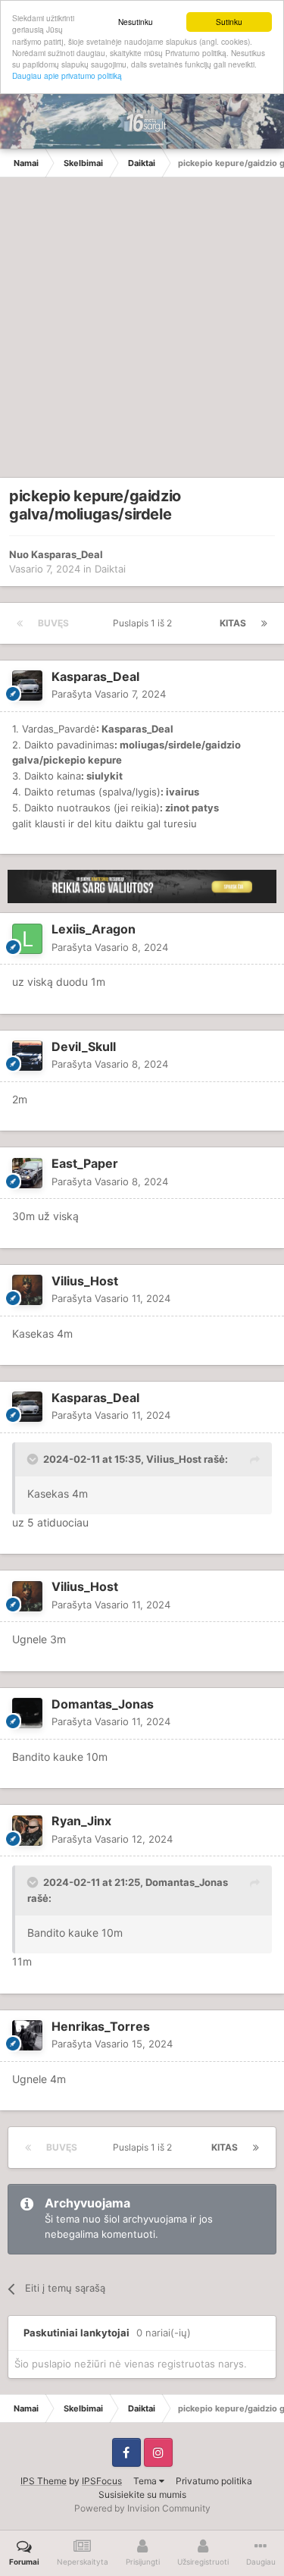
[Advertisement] (142, 335)
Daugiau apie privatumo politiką (67, 75)
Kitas (233, 623)
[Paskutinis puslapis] (264, 623)
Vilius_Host (174, 1459)
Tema (146, 2481)
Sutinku (229, 22)
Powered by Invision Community (142, 2508)
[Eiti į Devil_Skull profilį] (27, 1056)
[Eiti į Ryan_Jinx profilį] (27, 1831)
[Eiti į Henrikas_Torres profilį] (27, 2035)
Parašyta (109, 694)
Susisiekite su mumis (142, 2494)
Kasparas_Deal (67, 554)
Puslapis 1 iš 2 (145, 623)
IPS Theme (44, 2481)
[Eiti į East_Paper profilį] (27, 1173)
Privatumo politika (214, 2481)
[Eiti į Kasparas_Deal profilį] (27, 686)
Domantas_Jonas (187, 1882)
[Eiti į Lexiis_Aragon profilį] (27, 939)
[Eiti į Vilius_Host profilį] (27, 1290)
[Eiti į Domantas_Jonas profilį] (27, 1713)
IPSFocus (102, 2481)
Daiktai (110, 569)
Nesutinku (136, 22)
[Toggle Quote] (34, 1459)
